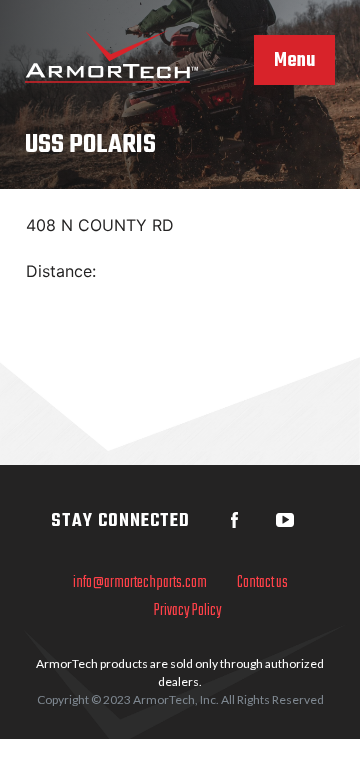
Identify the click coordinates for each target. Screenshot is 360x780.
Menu (294, 61)
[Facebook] (235, 520)
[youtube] (285, 520)
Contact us (262, 583)
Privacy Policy (188, 611)
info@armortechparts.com (140, 583)
